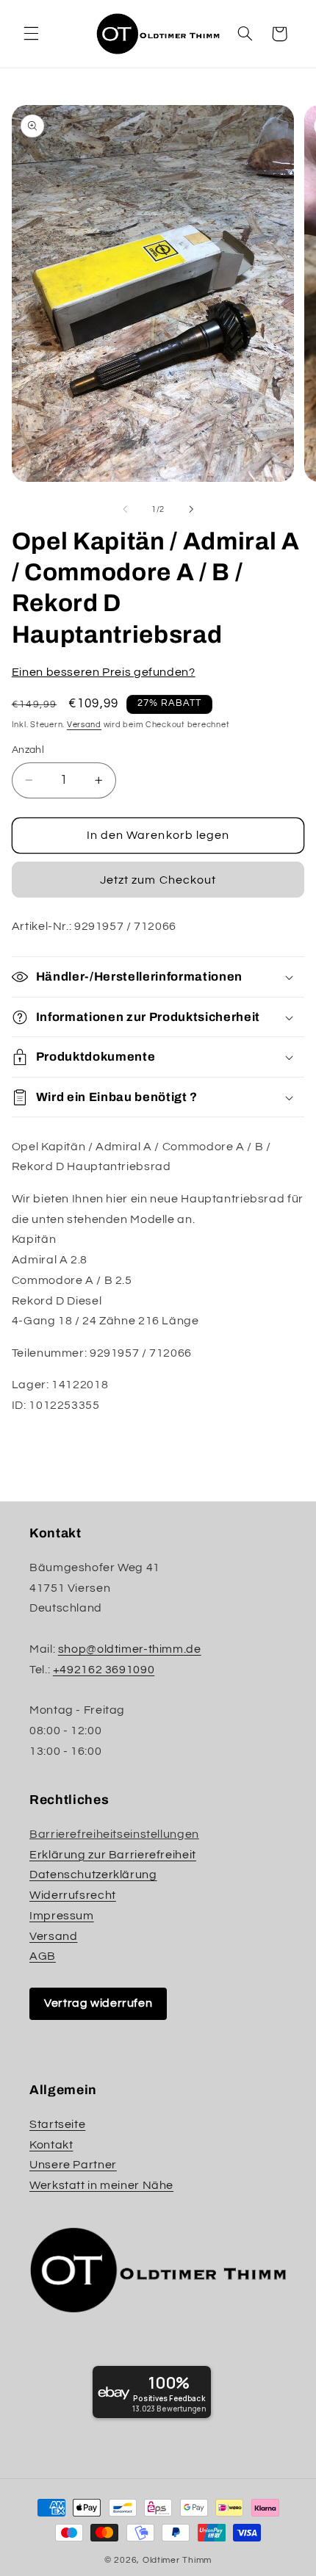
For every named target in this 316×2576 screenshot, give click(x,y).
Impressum (62, 1916)
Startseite (57, 2124)
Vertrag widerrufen (98, 2003)
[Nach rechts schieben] (191, 510)
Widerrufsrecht (73, 1895)
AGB (43, 1956)
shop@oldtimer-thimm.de (130, 1649)
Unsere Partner (73, 2165)
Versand (84, 725)
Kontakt (51, 2145)
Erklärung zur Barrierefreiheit (113, 1855)
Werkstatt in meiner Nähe (101, 2185)
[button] (31, 34)
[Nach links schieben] (125, 510)
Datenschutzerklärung (93, 1875)
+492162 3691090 (104, 1670)
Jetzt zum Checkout (158, 880)
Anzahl (28, 750)
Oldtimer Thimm (177, 2560)
